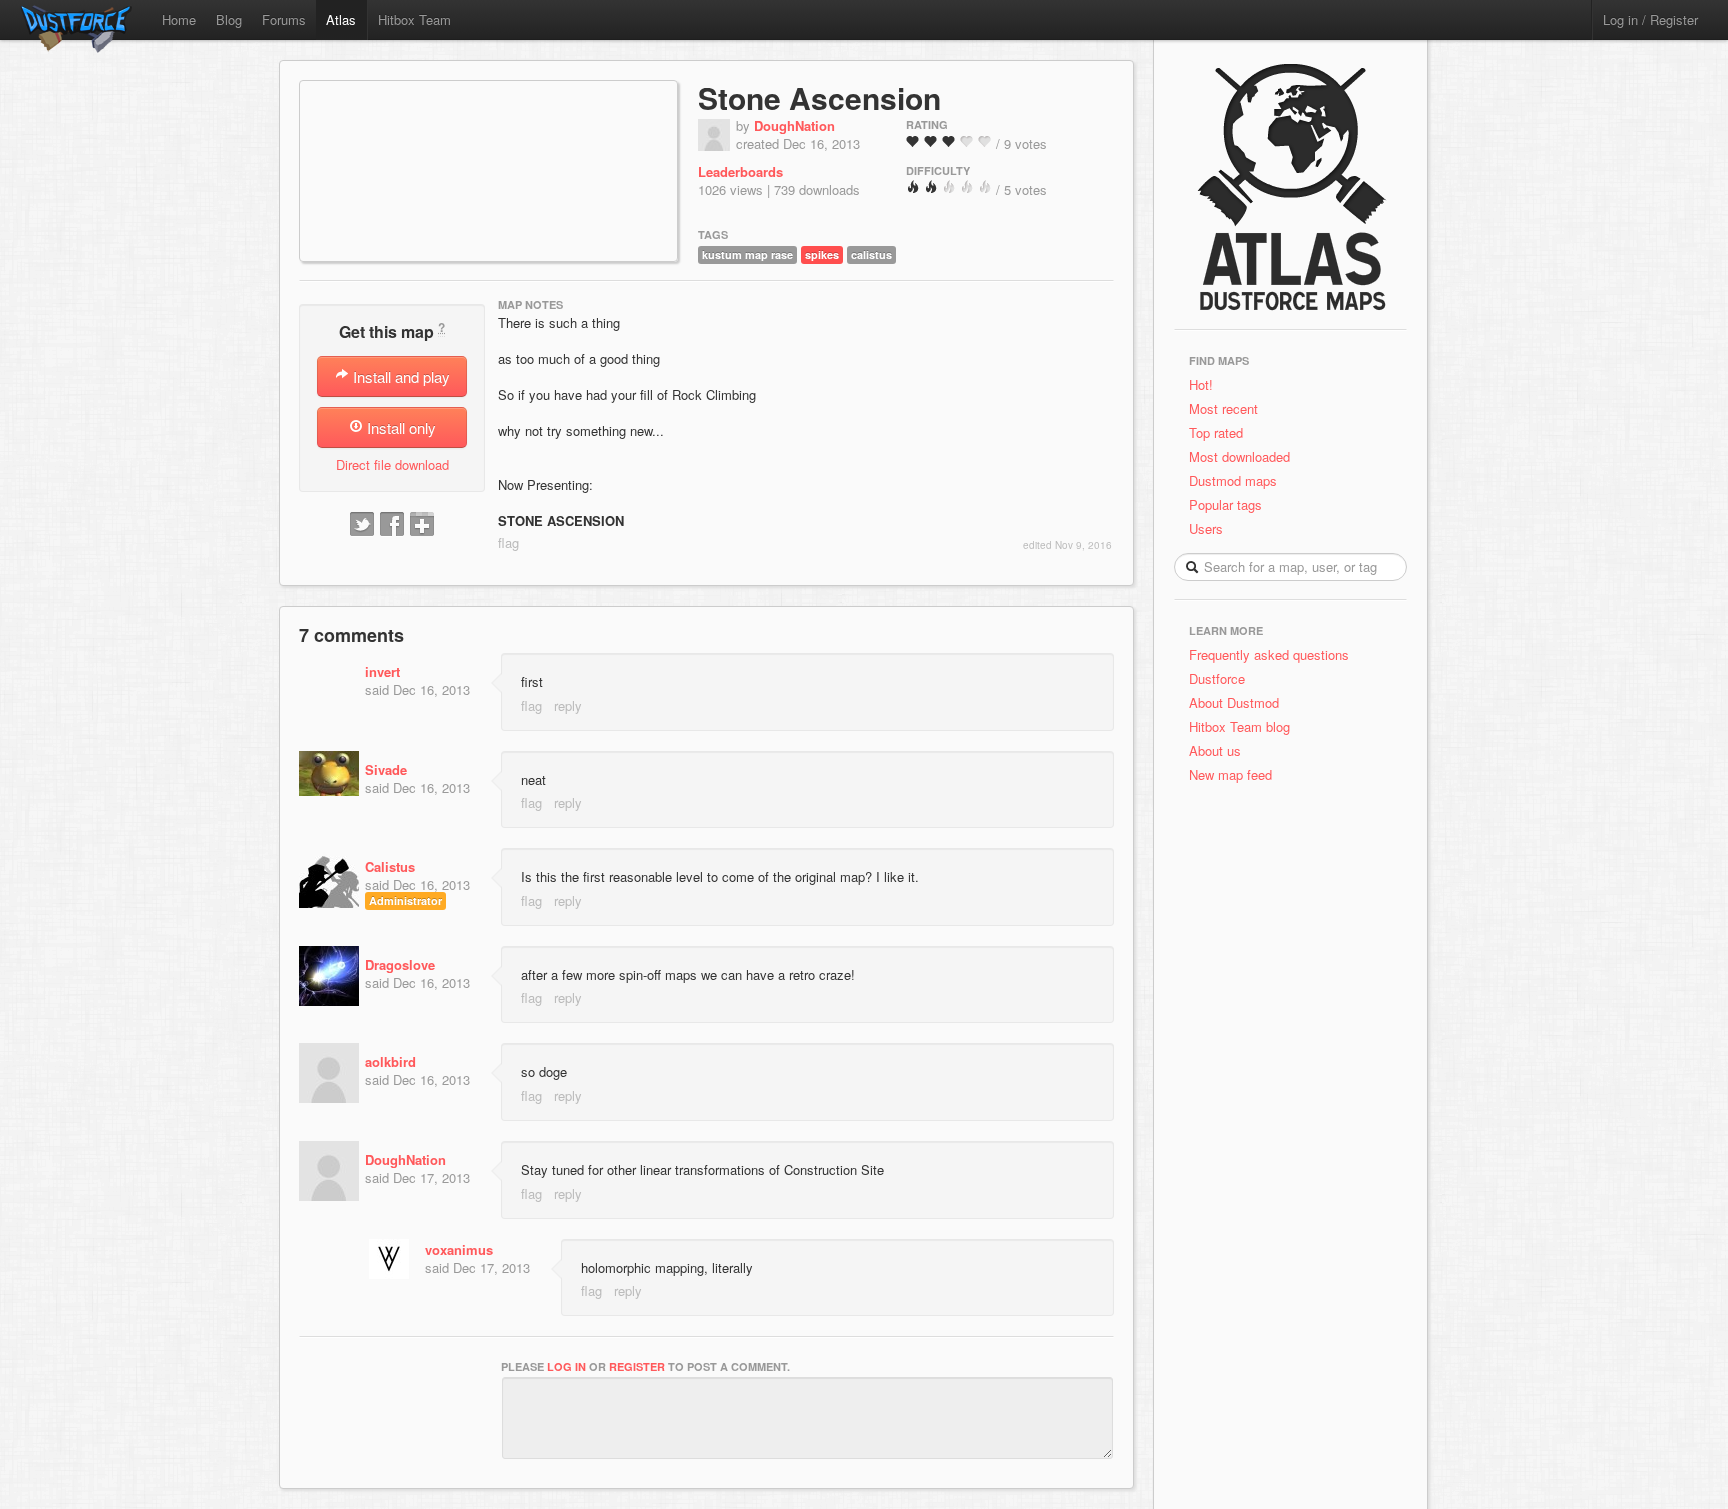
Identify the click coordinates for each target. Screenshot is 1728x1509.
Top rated (1216, 432)
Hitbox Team (414, 19)
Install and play (399, 376)
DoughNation (794, 125)
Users (1206, 528)
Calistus (390, 866)
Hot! (1201, 384)
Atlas (341, 19)
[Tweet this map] (362, 525)
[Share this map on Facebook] (392, 525)
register (637, 1366)
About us (1215, 750)
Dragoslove (400, 964)
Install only (399, 427)
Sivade (386, 769)
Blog (229, 19)
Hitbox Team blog (1239, 726)
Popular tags (1225, 504)
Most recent (1223, 408)
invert (382, 671)
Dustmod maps (1233, 480)
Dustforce (1217, 678)
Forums (284, 19)
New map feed (1234, 774)
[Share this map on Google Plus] (422, 525)
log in (566, 1366)
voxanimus (459, 1249)
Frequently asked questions (1269, 654)
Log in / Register (1650, 19)
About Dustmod (1234, 702)
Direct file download (392, 464)
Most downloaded (1239, 456)
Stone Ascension (819, 97)
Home (179, 19)
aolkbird (390, 1061)
